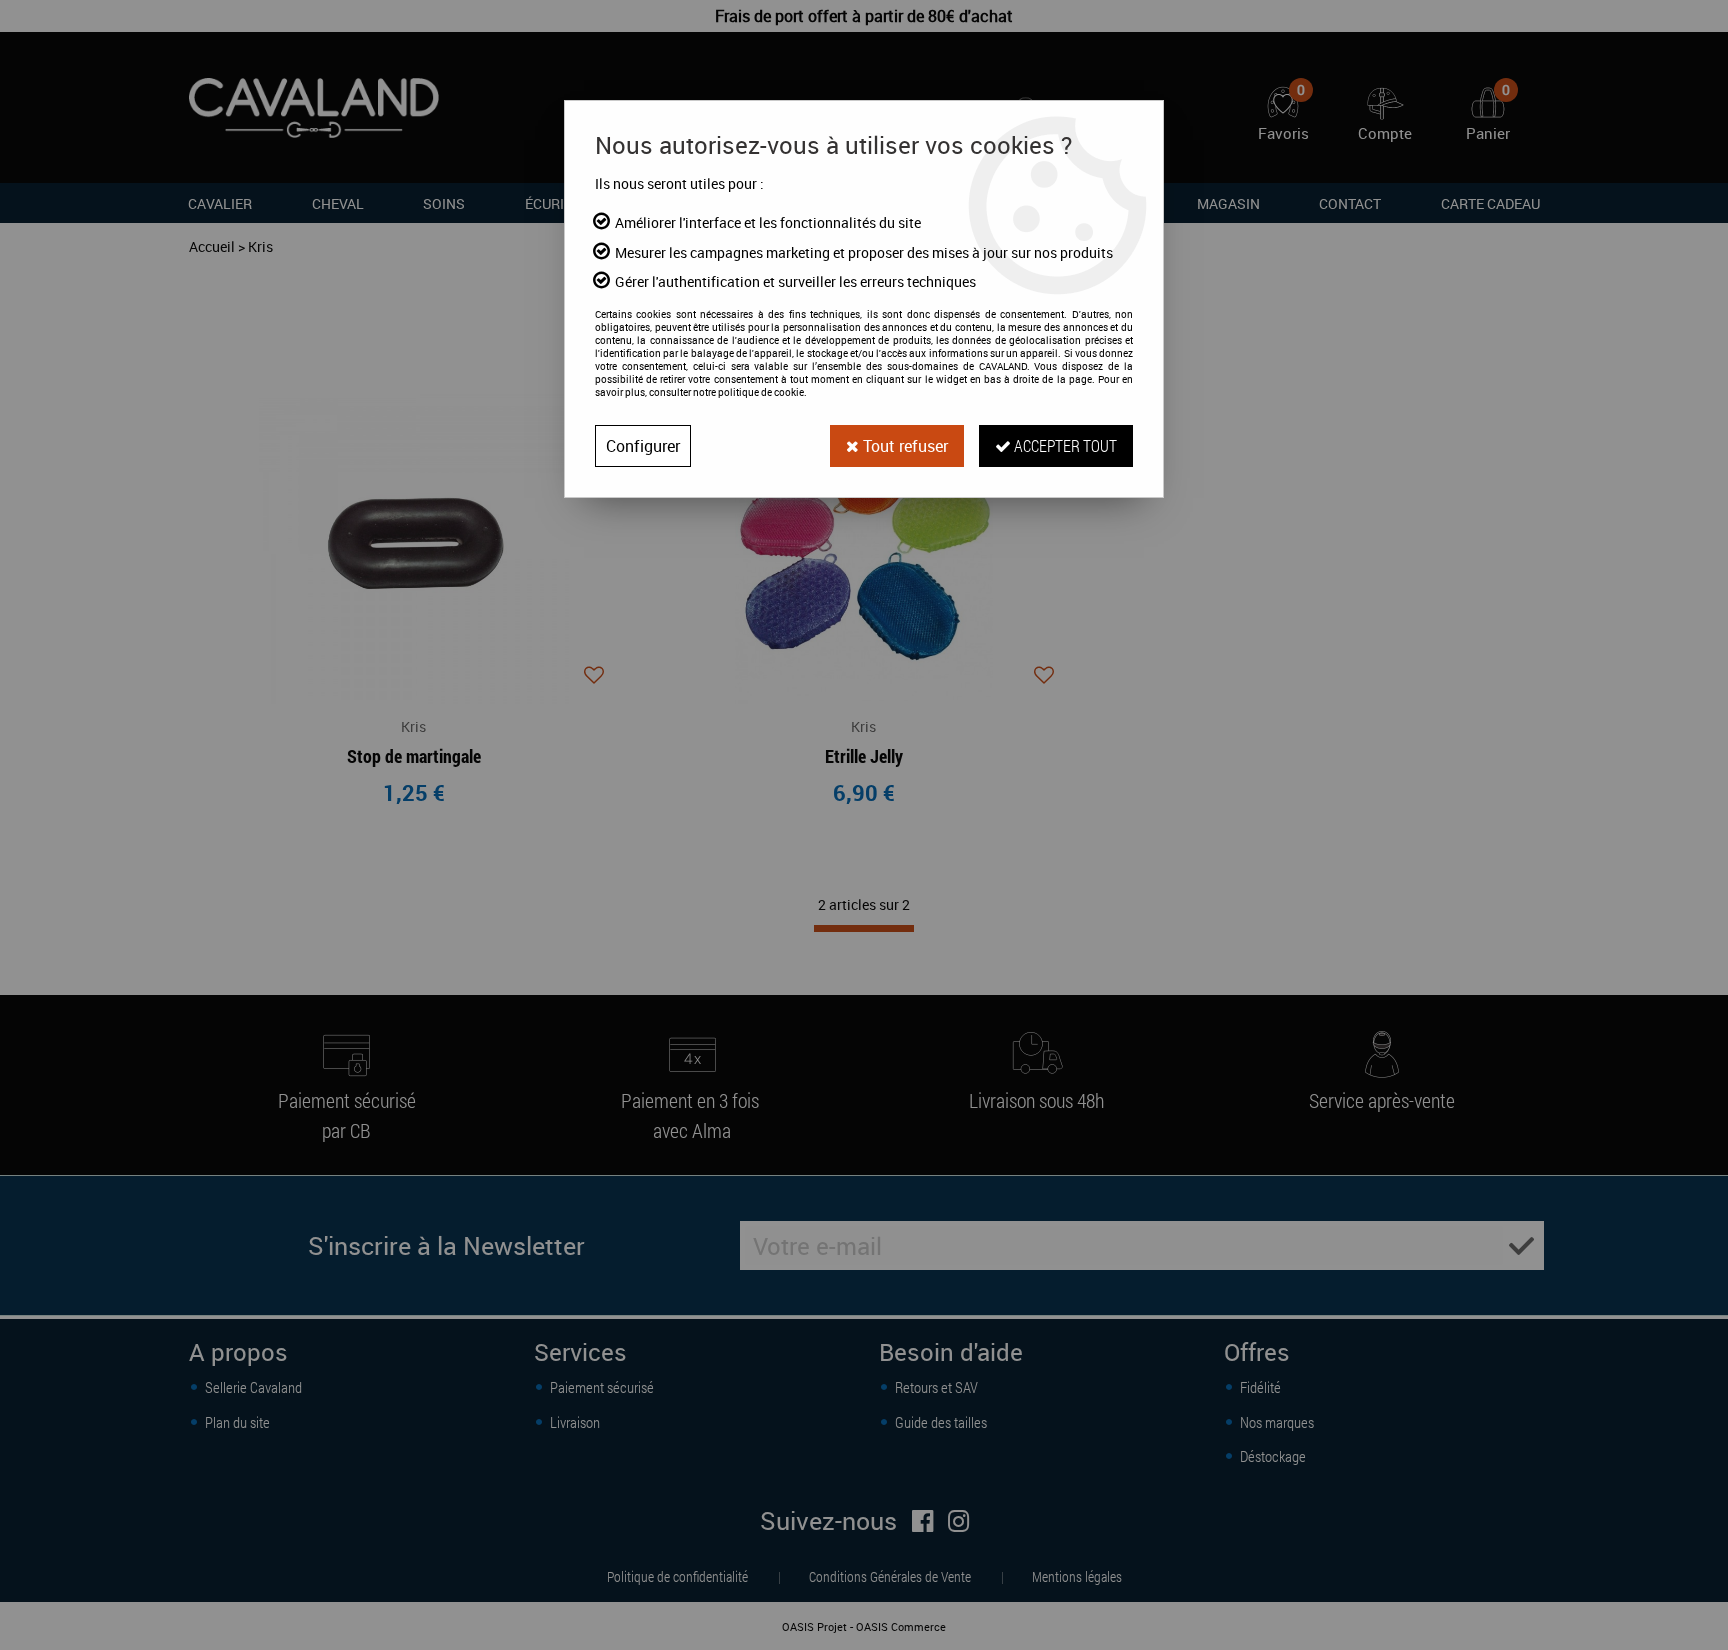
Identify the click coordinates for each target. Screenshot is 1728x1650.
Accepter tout (1064, 445)
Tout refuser (903, 446)
